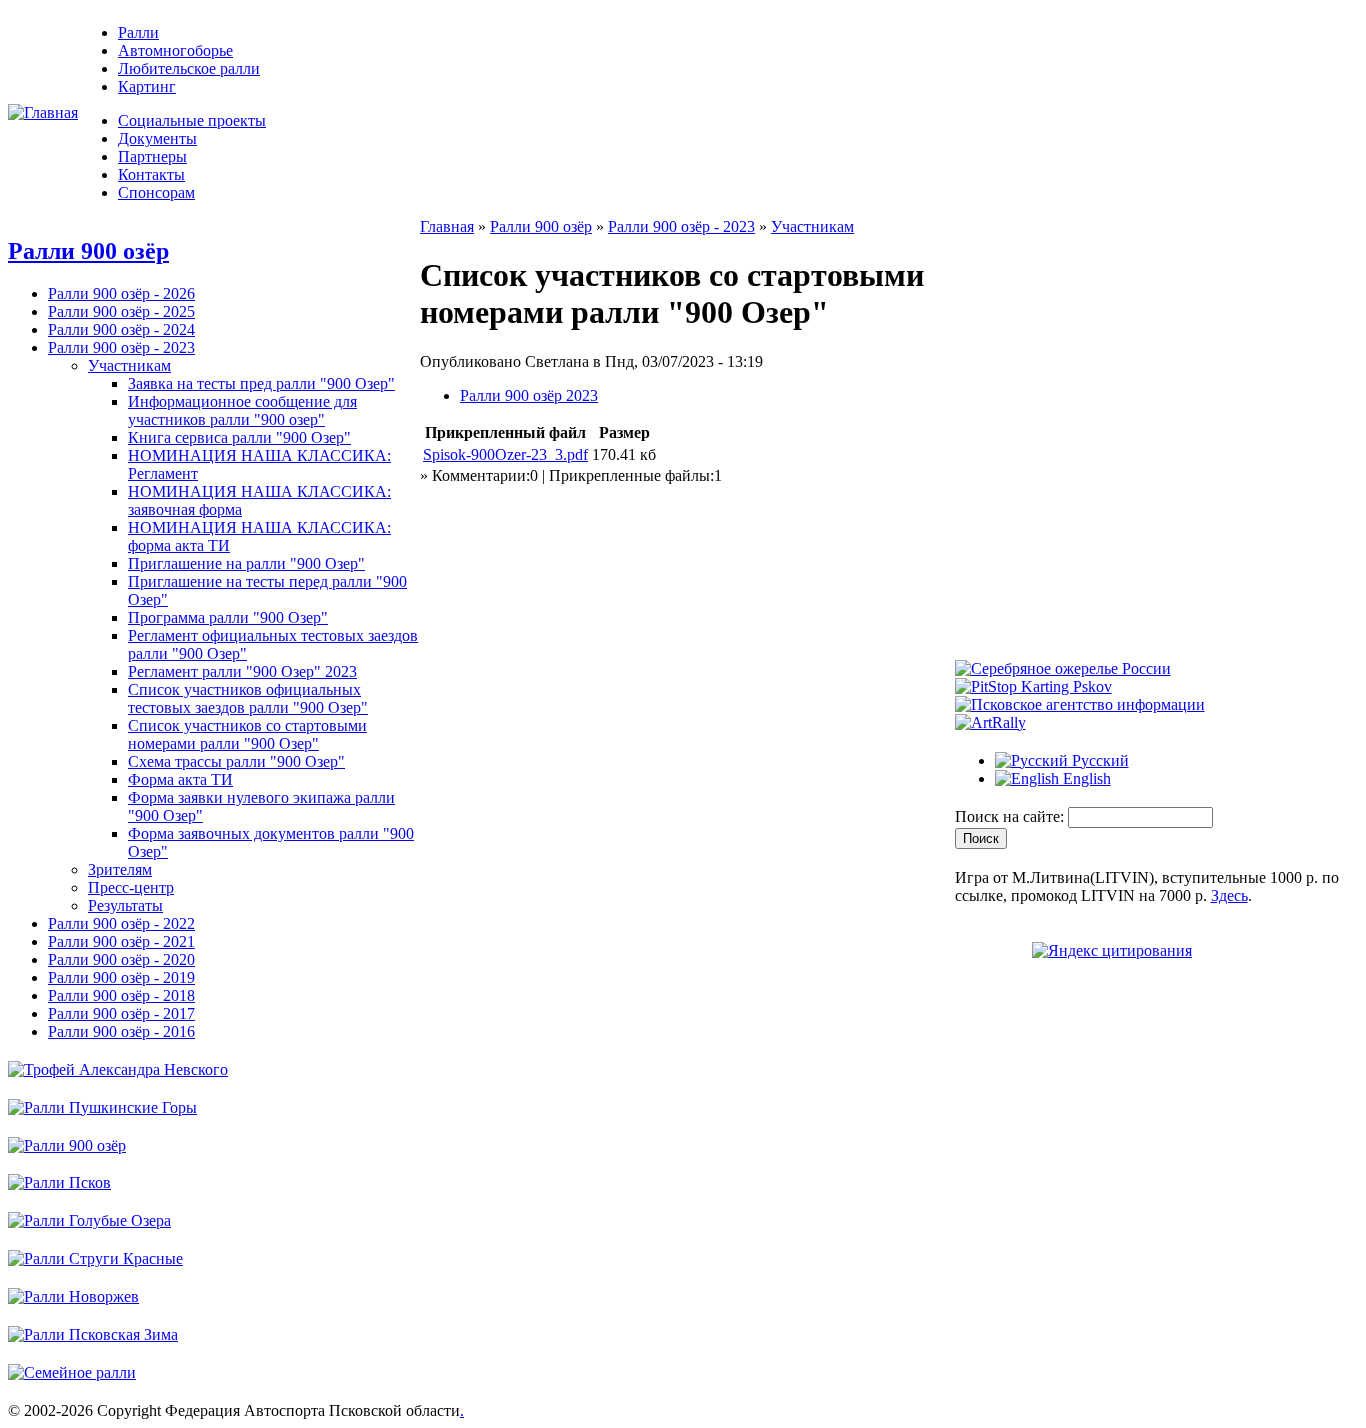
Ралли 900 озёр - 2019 (121, 977)
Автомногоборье (175, 50)
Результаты (125, 905)
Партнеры (152, 156)
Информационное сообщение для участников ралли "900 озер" (242, 410)
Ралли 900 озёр (88, 251)
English (1085, 778)
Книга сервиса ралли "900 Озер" (239, 437)
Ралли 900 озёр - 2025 (121, 311)
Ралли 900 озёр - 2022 (121, 923)
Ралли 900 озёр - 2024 (121, 329)
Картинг (147, 86)
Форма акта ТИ (180, 779)
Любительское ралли (189, 68)
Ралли (138, 32)
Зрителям (120, 869)
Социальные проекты (192, 120)
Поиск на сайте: (1011, 816)
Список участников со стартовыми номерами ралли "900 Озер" (247, 734)
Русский (1098, 760)
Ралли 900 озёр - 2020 (121, 959)
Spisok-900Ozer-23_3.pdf (505, 454)
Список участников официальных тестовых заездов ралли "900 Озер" (248, 698)
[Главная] (43, 112)
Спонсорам (156, 192)
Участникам (129, 365)
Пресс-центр (131, 887)
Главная (447, 226)
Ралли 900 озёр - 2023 (121, 347)
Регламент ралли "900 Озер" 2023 (242, 671)
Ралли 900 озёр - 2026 (121, 293)
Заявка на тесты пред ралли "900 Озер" (261, 383)
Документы (157, 138)
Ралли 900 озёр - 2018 (121, 995)
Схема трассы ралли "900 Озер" (236, 761)
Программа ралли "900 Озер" (228, 617)
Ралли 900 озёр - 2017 (121, 1013)
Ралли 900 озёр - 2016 (121, 1031)
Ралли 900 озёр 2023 (529, 395)
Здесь (1229, 895)
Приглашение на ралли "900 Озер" (246, 563)
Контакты (151, 174)
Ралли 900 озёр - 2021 (121, 941)
